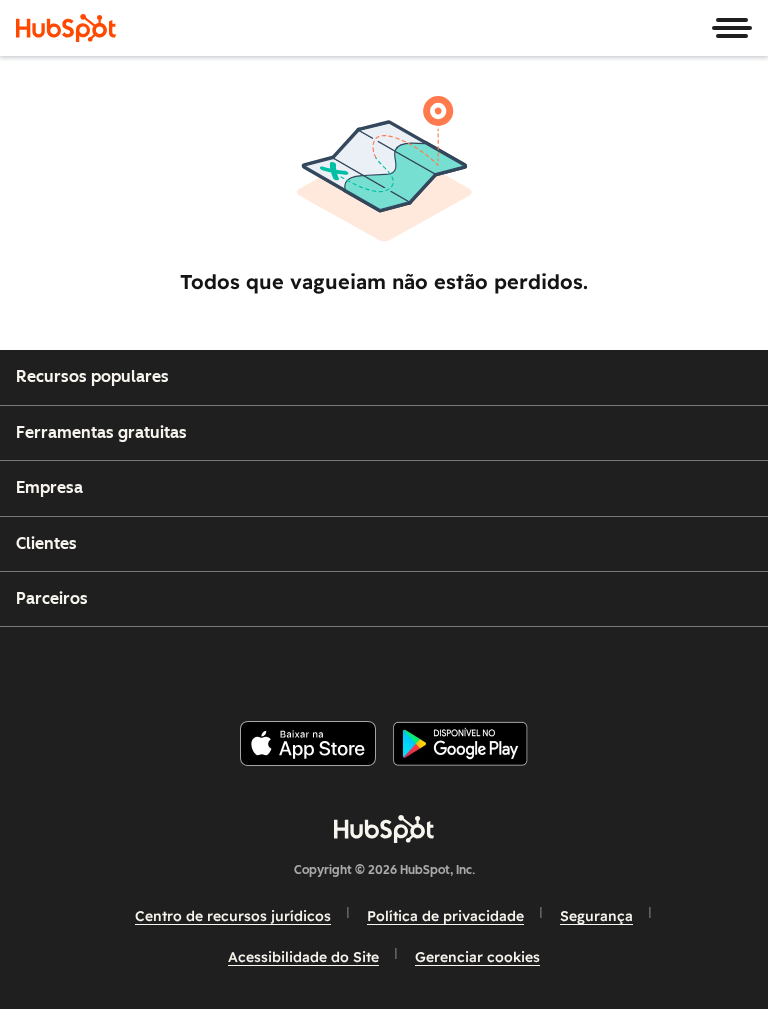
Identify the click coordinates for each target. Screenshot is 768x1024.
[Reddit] (497, 665)
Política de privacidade (445, 916)
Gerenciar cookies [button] (477, 957)
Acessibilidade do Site (303, 957)
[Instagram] (303, 665)
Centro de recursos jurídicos (233, 916)
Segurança (596, 916)
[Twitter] (400, 665)
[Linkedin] (448, 665)
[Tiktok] (545, 665)
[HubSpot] (66, 28)
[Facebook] (255, 665)
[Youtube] (351, 665)
